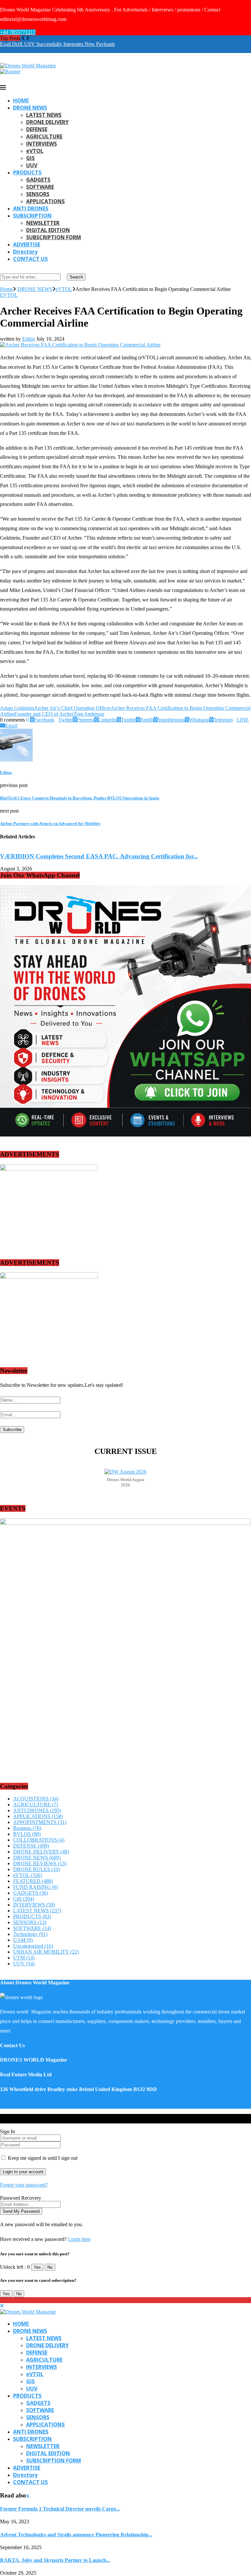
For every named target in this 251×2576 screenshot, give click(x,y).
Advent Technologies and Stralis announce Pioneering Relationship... (76, 2535)
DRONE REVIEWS (40, 1863)
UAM (23, 1940)
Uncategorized (33, 1946)
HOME (21, 100)
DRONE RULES (36, 1869)
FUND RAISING (35, 1887)
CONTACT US (30, 259)
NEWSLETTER (43, 223)
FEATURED (33, 1881)
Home (6, 289)
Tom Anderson (89, 714)
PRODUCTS (27, 172)
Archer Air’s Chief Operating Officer (72, 708)
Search (76, 277)
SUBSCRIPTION (32, 216)
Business (27, 1828)
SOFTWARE (40, 187)
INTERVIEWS (42, 144)
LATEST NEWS (44, 115)
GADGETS (38, 180)
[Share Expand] (19, 726)
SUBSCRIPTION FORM (54, 237)
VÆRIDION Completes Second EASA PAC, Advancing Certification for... (99, 856)
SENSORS (38, 194)
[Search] (2, 270)
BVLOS (27, 1834)
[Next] (28, 38)
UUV (32, 165)
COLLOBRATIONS (39, 1840)
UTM (24, 1958)
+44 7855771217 (18, 32)
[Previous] (23, 38)
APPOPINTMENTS (40, 1822)
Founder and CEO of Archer (44, 714)
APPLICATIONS (45, 201)
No (50, 2267)
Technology (30, 1934)
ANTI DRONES (31, 208)
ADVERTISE (27, 244)
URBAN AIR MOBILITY (46, 1952)
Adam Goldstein (17, 708)
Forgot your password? (24, 2185)
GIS (30, 158)
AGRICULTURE (44, 136)
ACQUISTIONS (36, 1799)
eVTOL (35, 151)
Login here (79, 2239)
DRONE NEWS (30, 108)
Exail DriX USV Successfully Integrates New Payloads (57, 44)
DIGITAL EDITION (48, 230)
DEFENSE (37, 129)
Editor (29, 339)
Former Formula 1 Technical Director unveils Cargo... (60, 2509)
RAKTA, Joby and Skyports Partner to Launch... (55, 2560)
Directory (25, 252)
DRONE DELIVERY (47, 122)
